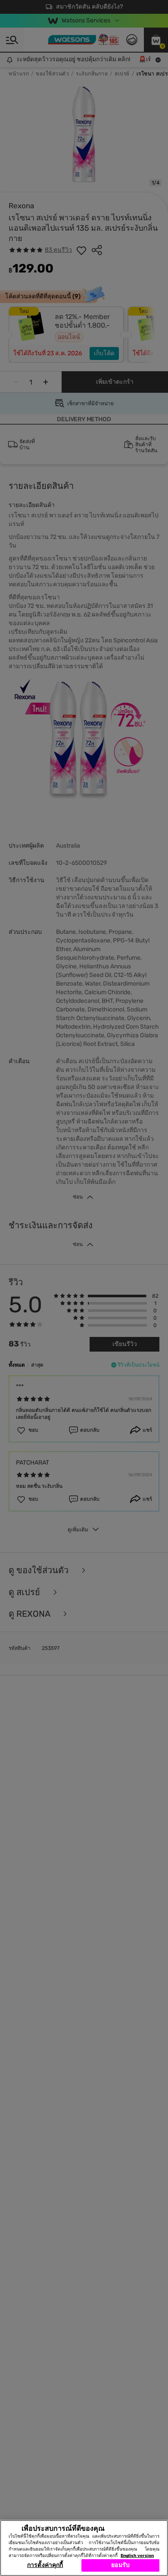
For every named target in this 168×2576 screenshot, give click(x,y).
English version (137, 2556)
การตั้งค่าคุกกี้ (45, 2565)
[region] (84, 2548)
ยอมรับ (120, 2565)
